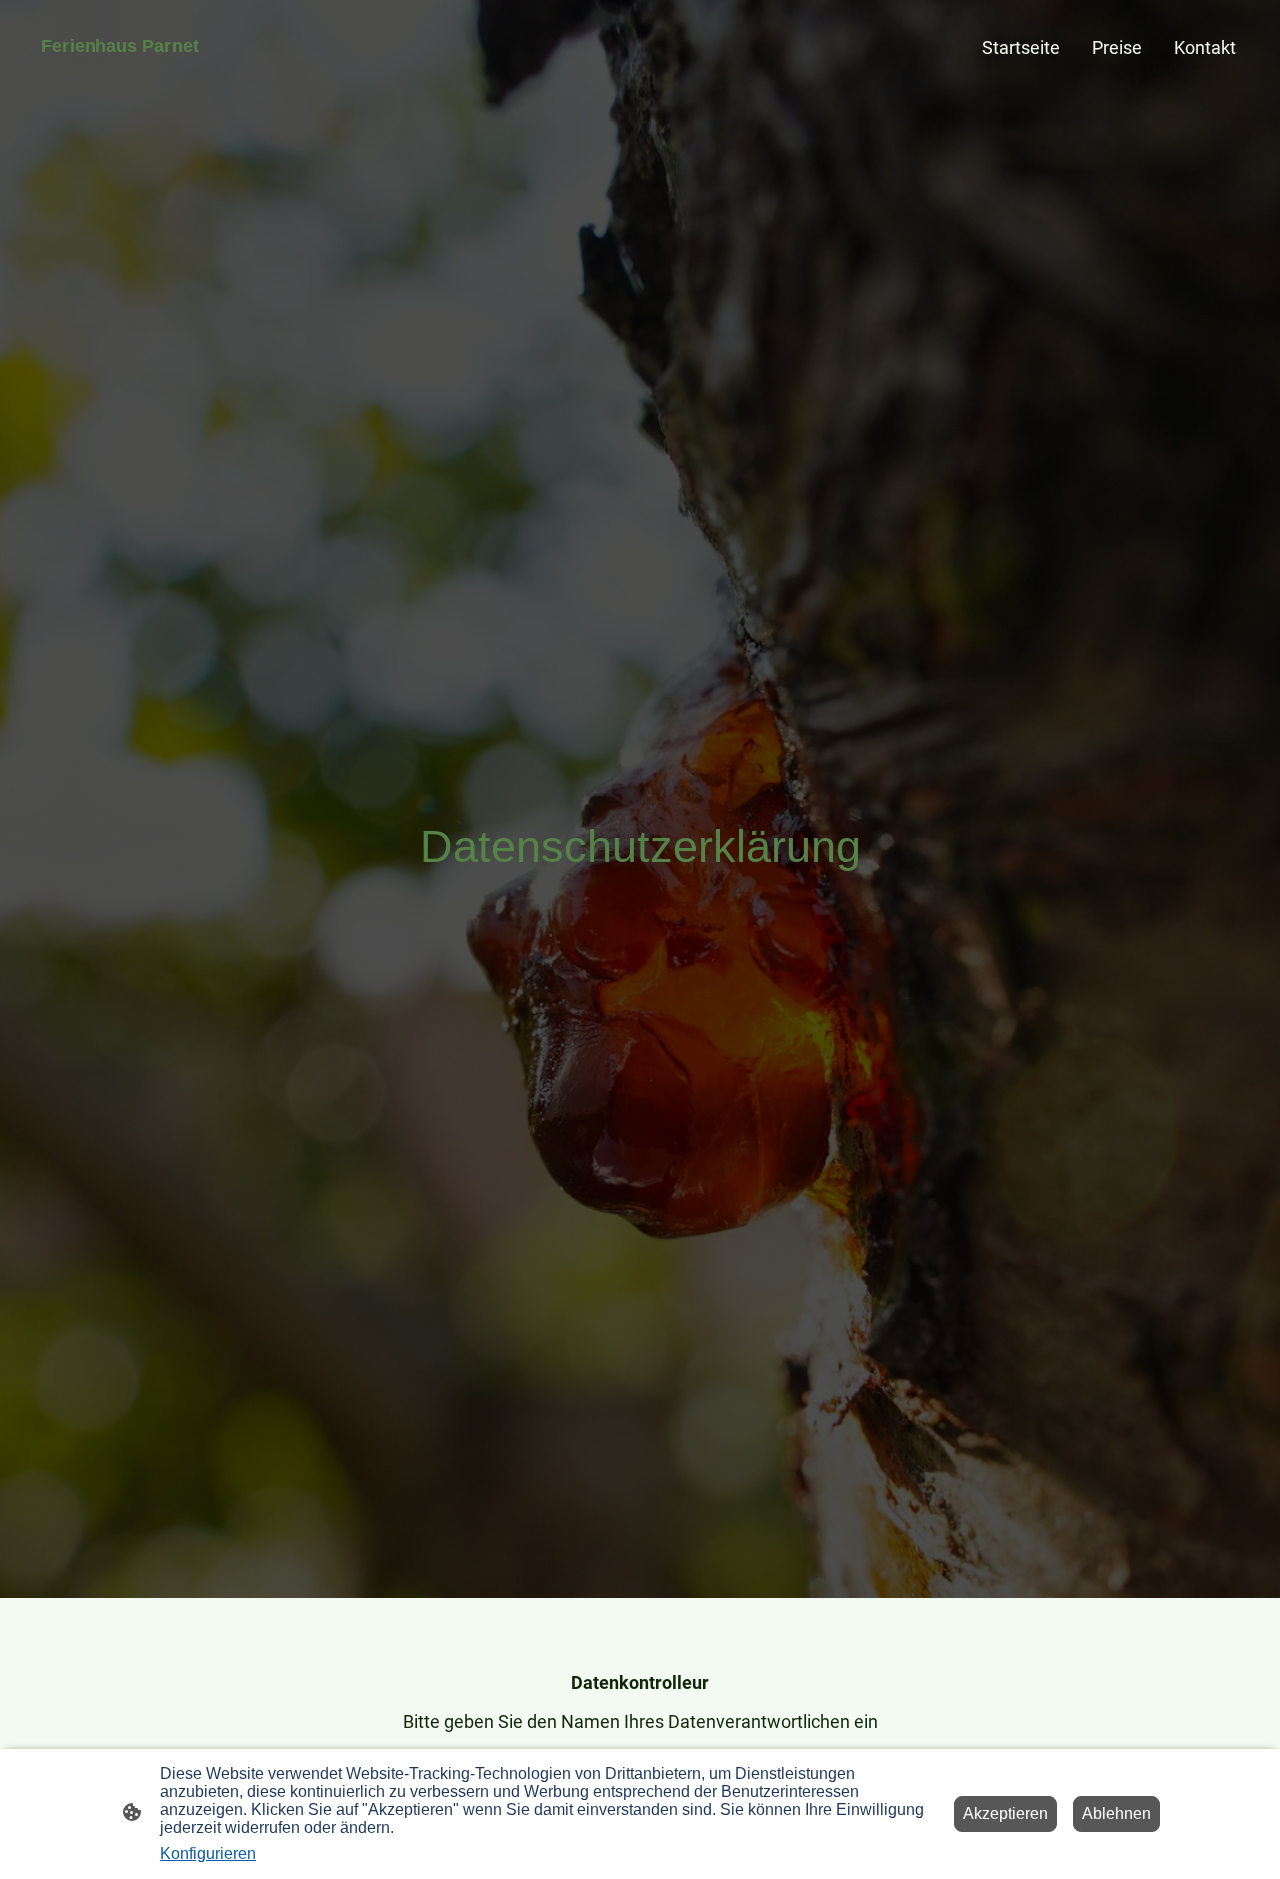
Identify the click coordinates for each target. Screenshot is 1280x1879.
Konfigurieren (208, 1853)
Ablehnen (1116, 1813)
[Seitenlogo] (120, 71)
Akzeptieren (1005, 1813)
